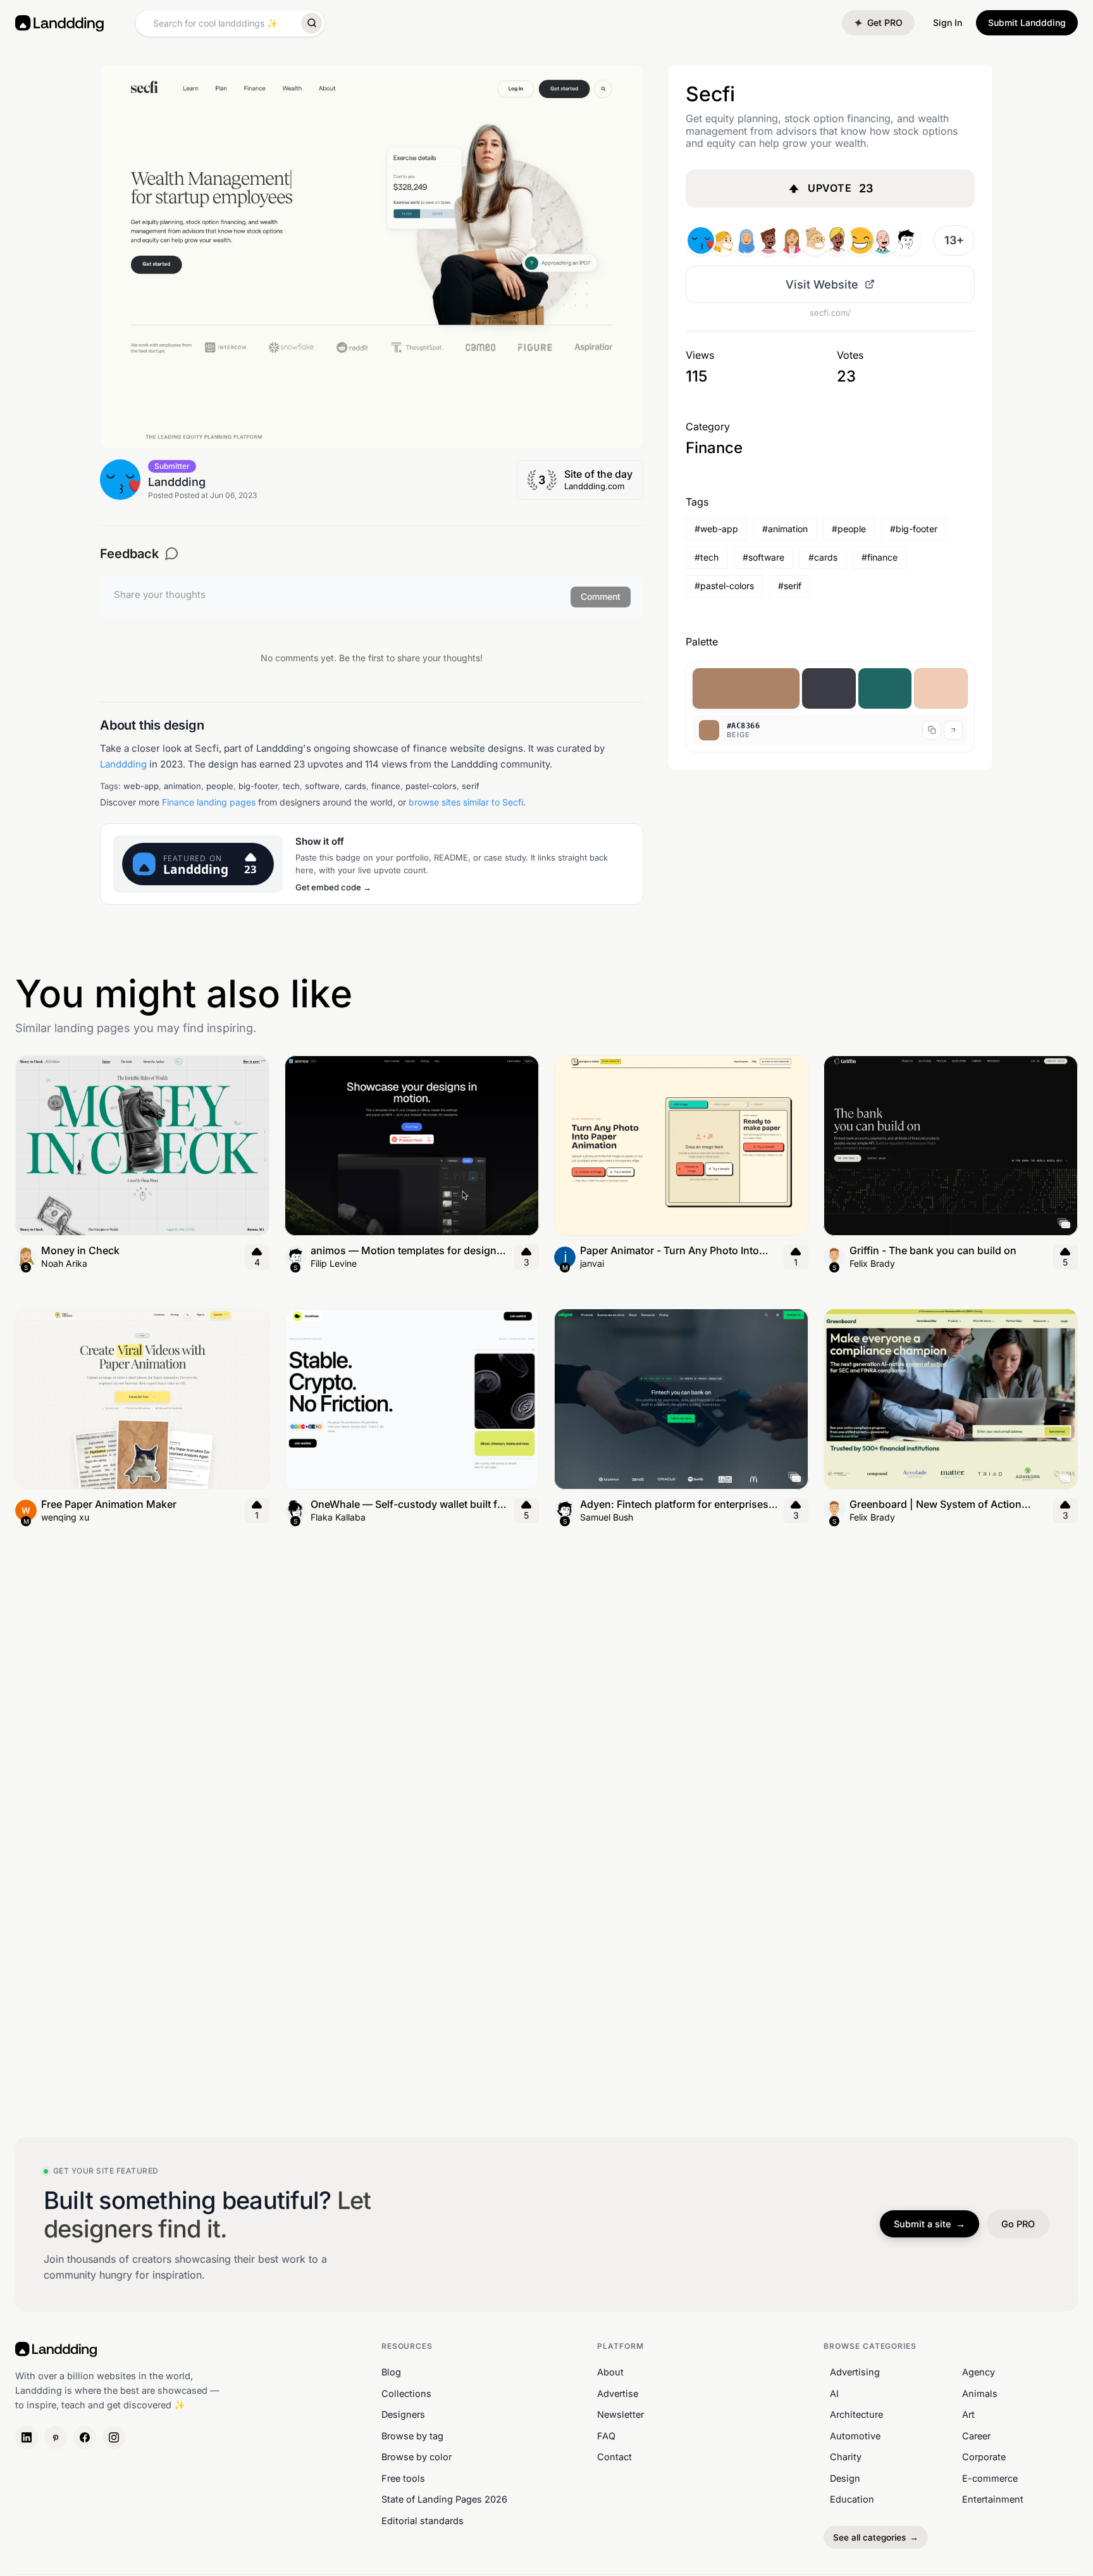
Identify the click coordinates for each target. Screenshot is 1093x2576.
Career (976, 2435)
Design (845, 2478)
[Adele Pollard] (883, 240)
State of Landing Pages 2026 (444, 2499)
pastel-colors (431, 786)
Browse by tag (412, 2435)
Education (852, 2499)
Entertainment (993, 2499)
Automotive (855, 2435)
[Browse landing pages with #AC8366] (746, 688)
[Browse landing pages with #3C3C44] (829, 688)
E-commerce (990, 2478)
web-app (141, 786)
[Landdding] (701, 240)
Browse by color (417, 2457)
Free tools (403, 2478)
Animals (980, 2393)
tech (291, 786)
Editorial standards (423, 2521)
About (610, 2372)
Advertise (618, 2393)
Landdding (123, 764)
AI (834, 2393)
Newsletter (621, 2414)
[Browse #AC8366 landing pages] (953, 730)
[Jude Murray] (860, 240)
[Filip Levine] (906, 240)
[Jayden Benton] (769, 240)
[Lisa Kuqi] (746, 240)
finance (386, 786)
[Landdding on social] (27, 2437)
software (322, 786)
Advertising (855, 2372)
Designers (403, 2414)
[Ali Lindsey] (792, 240)
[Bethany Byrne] (815, 240)
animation (182, 786)
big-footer (258, 786)
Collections (406, 2393)
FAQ (606, 2435)
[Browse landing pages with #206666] (885, 688)
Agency (979, 2372)
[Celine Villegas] (724, 240)
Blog (391, 2372)
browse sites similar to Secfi (466, 802)
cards (355, 786)
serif (471, 786)
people (220, 786)
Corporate (984, 2457)
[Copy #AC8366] (932, 730)
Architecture (856, 2414)
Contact (614, 2457)
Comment (601, 596)
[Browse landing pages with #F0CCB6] (941, 688)
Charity (846, 2457)
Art (968, 2414)
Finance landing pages (209, 802)
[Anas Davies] (837, 240)
